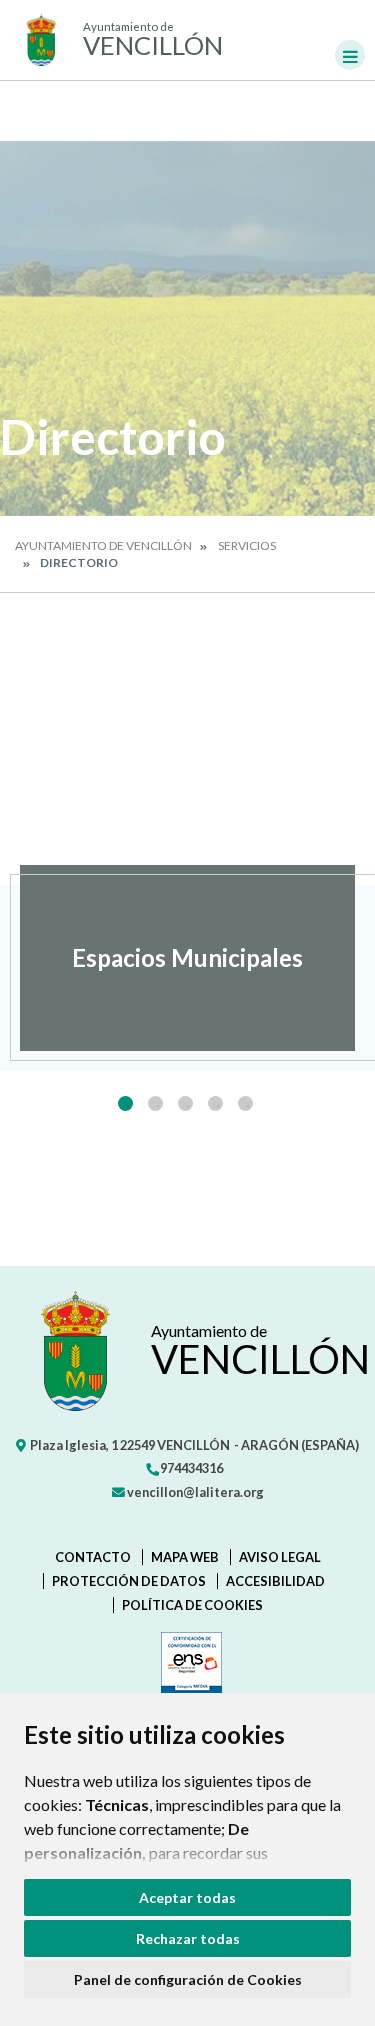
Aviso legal (280, 1557)
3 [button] (185, 1103)
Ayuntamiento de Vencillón (103, 545)
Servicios (247, 545)
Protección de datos (129, 1581)
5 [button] (245, 1103)
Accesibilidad (275, 1581)
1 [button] (125, 1103)
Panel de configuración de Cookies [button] (188, 1979)
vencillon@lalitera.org (194, 1492)
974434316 (190, 1468)
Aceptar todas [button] (187, 1897)
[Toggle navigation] (350, 55)
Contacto (93, 1557)
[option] (187, 958)
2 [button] (155, 1103)
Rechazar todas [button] (188, 1938)
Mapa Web (185, 1557)
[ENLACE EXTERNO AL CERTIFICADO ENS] (187, 1667)
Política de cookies (192, 1605)
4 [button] (215, 1103)
